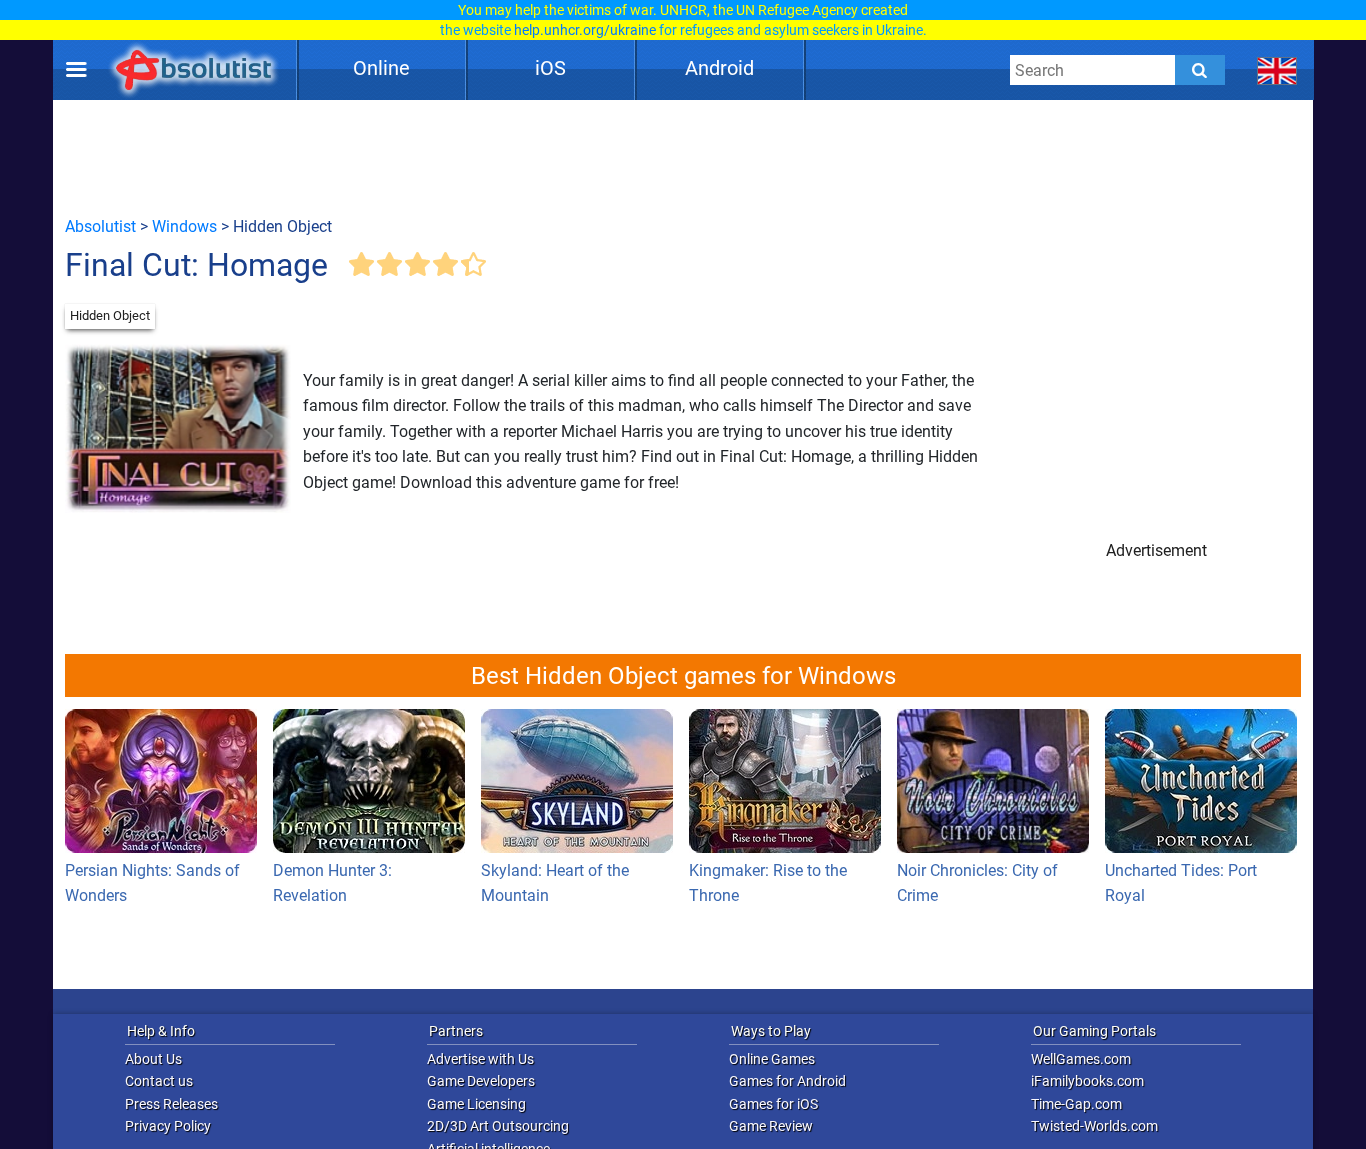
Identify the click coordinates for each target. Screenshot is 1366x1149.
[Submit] (1200, 70)
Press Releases (171, 1104)
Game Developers (481, 1081)
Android (719, 68)
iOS (550, 68)
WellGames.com (1081, 1059)
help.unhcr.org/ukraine (585, 30)
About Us (153, 1059)
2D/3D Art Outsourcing (498, 1126)
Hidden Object (110, 315)
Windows (184, 226)
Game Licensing (476, 1104)
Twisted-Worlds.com (1094, 1126)
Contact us (159, 1081)
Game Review (771, 1126)
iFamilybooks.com (1087, 1081)
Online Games (772, 1059)
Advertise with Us (480, 1059)
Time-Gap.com (1076, 1104)
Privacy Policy (168, 1126)
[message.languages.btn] (1277, 70)
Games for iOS (773, 1104)
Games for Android (787, 1081)
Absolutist (100, 226)
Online (381, 68)
